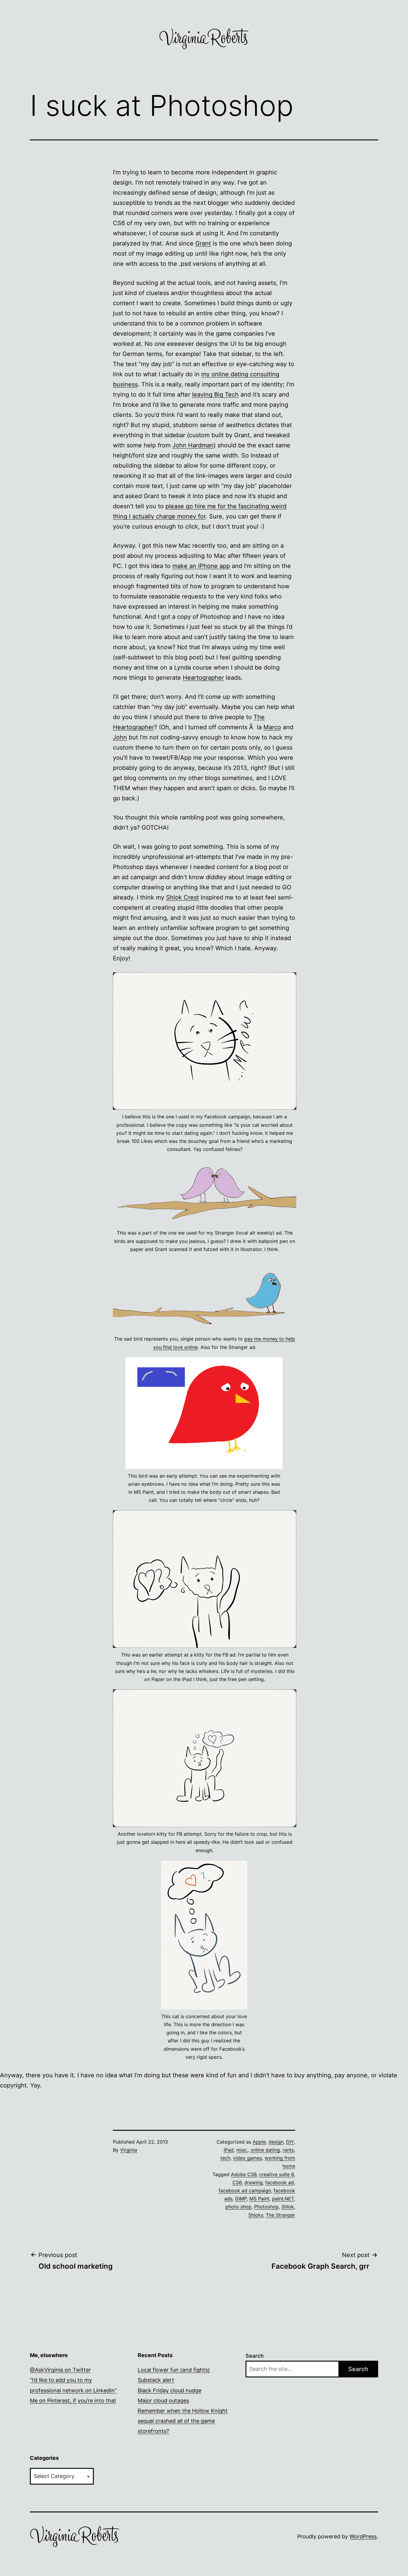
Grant (203, 243)
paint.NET (283, 2199)
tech (225, 2158)
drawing (253, 2182)
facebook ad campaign (245, 2190)
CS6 (237, 2182)
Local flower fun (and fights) (174, 2370)
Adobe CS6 (244, 2174)
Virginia (129, 2150)
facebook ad (280, 2182)
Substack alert (156, 2380)
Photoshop (266, 2207)
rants (288, 2150)
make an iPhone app (201, 566)
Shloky (256, 2215)
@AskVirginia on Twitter (60, 2370)
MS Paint (259, 2199)
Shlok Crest (182, 897)
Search (255, 2356)
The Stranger (280, 2215)
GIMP (241, 2199)
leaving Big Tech (215, 394)
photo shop (238, 2207)
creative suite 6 (277, 2174)
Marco (272, 727)
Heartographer (203, 678)
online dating (265, 2150)
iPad (229, 2150)
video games (247, 2158)
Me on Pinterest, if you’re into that (73, 2401)
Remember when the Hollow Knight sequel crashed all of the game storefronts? (183, 2421)
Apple (259, 2142)
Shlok (288, 2207)
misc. (242, 2150)
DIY (290, 2142)
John (120, 737)
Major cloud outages (163, 2401)
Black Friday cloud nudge (170, 2390)
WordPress (363, 2536)
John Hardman (193, 445)
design (276, 2142)
